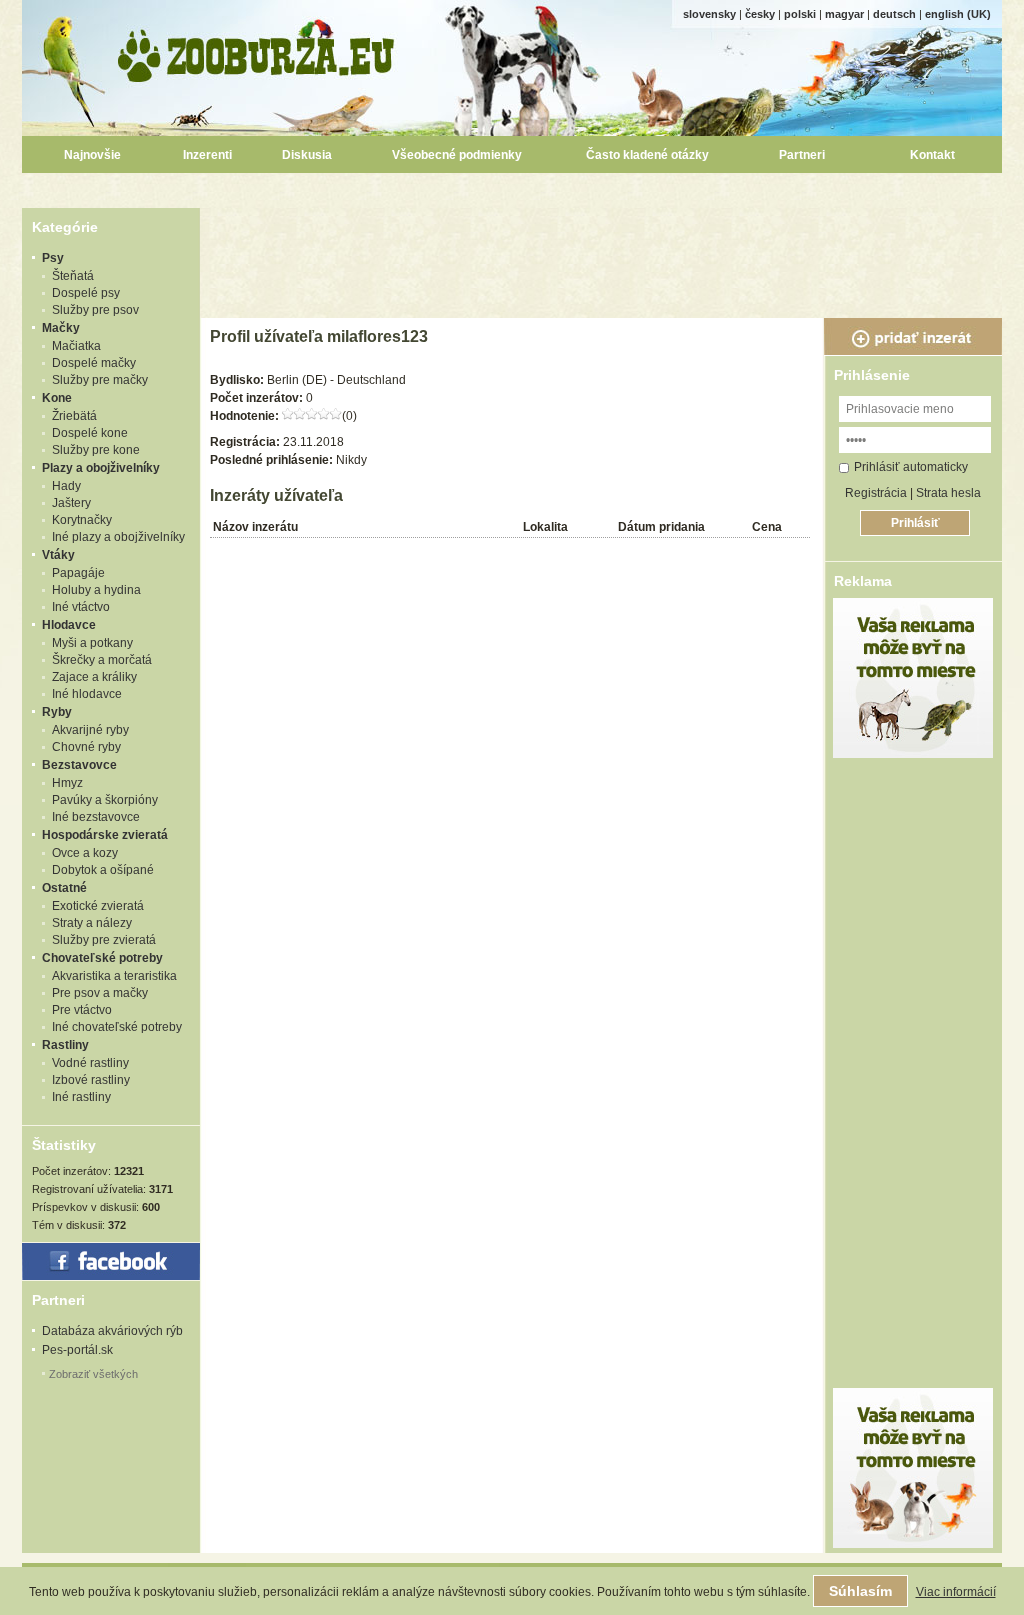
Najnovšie (92, 155)
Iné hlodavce (87, 694)
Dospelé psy (86, 293)
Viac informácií (956, 1592)
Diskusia (307, 155)
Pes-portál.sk (77, 1350)
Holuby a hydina (96, 590)
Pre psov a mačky (100, 993)
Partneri (802, 155)
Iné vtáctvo (81, 607)
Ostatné (64, 888)
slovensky (709, 14)
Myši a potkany (92, 643)
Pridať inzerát (913, 337)
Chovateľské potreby (102, 958)
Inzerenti (207, 155)
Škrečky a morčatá (102, 660)
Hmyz (67, 783)
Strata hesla (948, 493)
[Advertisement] (604, 253)
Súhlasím (860, 1591)
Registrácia (876, 493)
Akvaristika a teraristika (114, 976)
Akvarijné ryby (90, 730)
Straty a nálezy (92, 923)
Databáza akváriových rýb (112, 1331)
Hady (66, 486)
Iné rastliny (81, 1097)
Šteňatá (73, 276)
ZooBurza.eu (257, 50)
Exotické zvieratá (98, 906)
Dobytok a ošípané (103, 870)
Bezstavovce (79, 765)
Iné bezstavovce (96, 817)
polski (800, 14)
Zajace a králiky (94, 677)
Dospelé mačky (94, 363)
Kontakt (932, 155)
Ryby (57, 712)
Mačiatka (76, 346)
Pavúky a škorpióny (105, 800)
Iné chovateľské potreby (117, 1027)
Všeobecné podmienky (457, 155)
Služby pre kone (96, 450)
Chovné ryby (86, 747)
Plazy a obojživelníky (101, 468)
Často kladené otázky (647, 155)
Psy (53, 258)
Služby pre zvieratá (104, 940)
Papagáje (78, 573)
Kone (57, 398)
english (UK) (958, 14)
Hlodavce (69, 625)
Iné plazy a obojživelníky (118, 537)
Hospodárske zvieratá (105, 835)
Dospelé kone (90, 433)
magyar (844, 14)
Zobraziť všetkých (93, 1374)
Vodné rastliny (90, 1063)
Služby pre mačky (100, 380)
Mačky (61, 328)
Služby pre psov (95, 310)
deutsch (894, 14)
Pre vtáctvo (82, 1010)
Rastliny (65, 1045)
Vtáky (58, 555)
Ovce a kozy (85, 853)
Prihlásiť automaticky (911, 467)
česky (760, 14)
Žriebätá (74, 416)
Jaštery (71, 503)
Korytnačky (82, 520)
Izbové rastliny (91, 1080)
